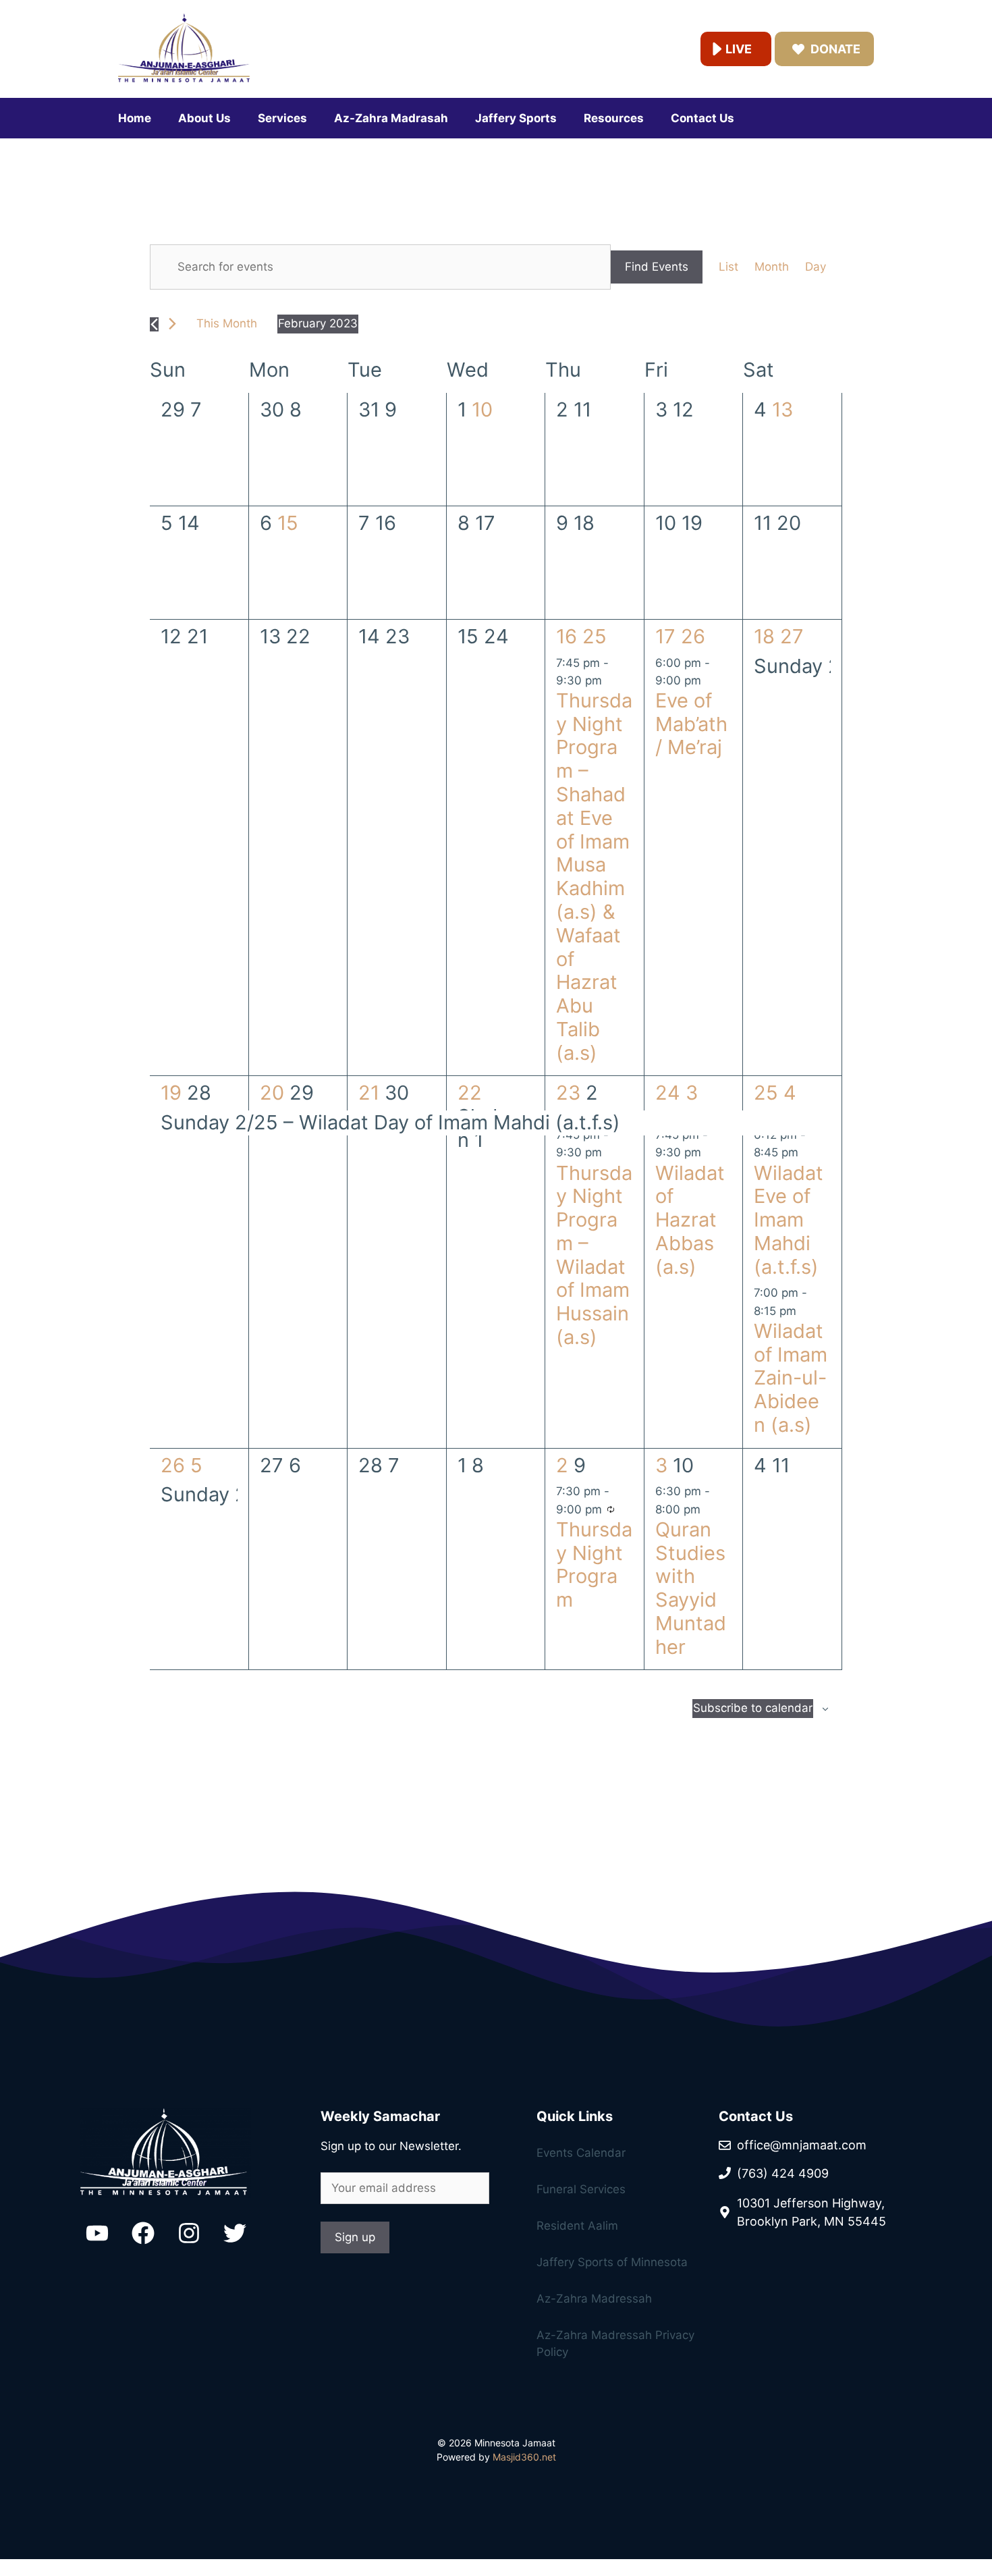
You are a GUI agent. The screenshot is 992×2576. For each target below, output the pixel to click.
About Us (204, 118)
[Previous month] (154, 324)
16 (569, 636)
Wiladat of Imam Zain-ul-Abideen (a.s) (791, 1378)
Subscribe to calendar (753, 1708)
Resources (614, 118)
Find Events (657, 267)
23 (571, 1093)
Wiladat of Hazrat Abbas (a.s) (690, 1220)
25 (769, 1093)
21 (371, 1093)
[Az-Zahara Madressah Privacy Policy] (604, 2238)
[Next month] (172, 324)
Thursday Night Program (594, 1564)
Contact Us (702, 118)
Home (135, 118)
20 (275, 1093)
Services (282, 118)
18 (767, 636)
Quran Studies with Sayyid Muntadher (691, 1588)
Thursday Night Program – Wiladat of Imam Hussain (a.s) (594, 1255)
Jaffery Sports (516, 118)
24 (670, 1093)
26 (175, 1465)
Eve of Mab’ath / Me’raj (691, 724)
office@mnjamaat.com (802, 2145)
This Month (227, 323)
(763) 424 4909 (783, 2173)
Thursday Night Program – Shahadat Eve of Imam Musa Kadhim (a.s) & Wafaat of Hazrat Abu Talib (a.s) (594, 877)
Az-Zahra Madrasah (391, 118)
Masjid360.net (524, 2457)
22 (470, 1093)
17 (668, 636)
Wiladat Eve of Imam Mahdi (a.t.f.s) (789, 1220)
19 (174, 1093)
